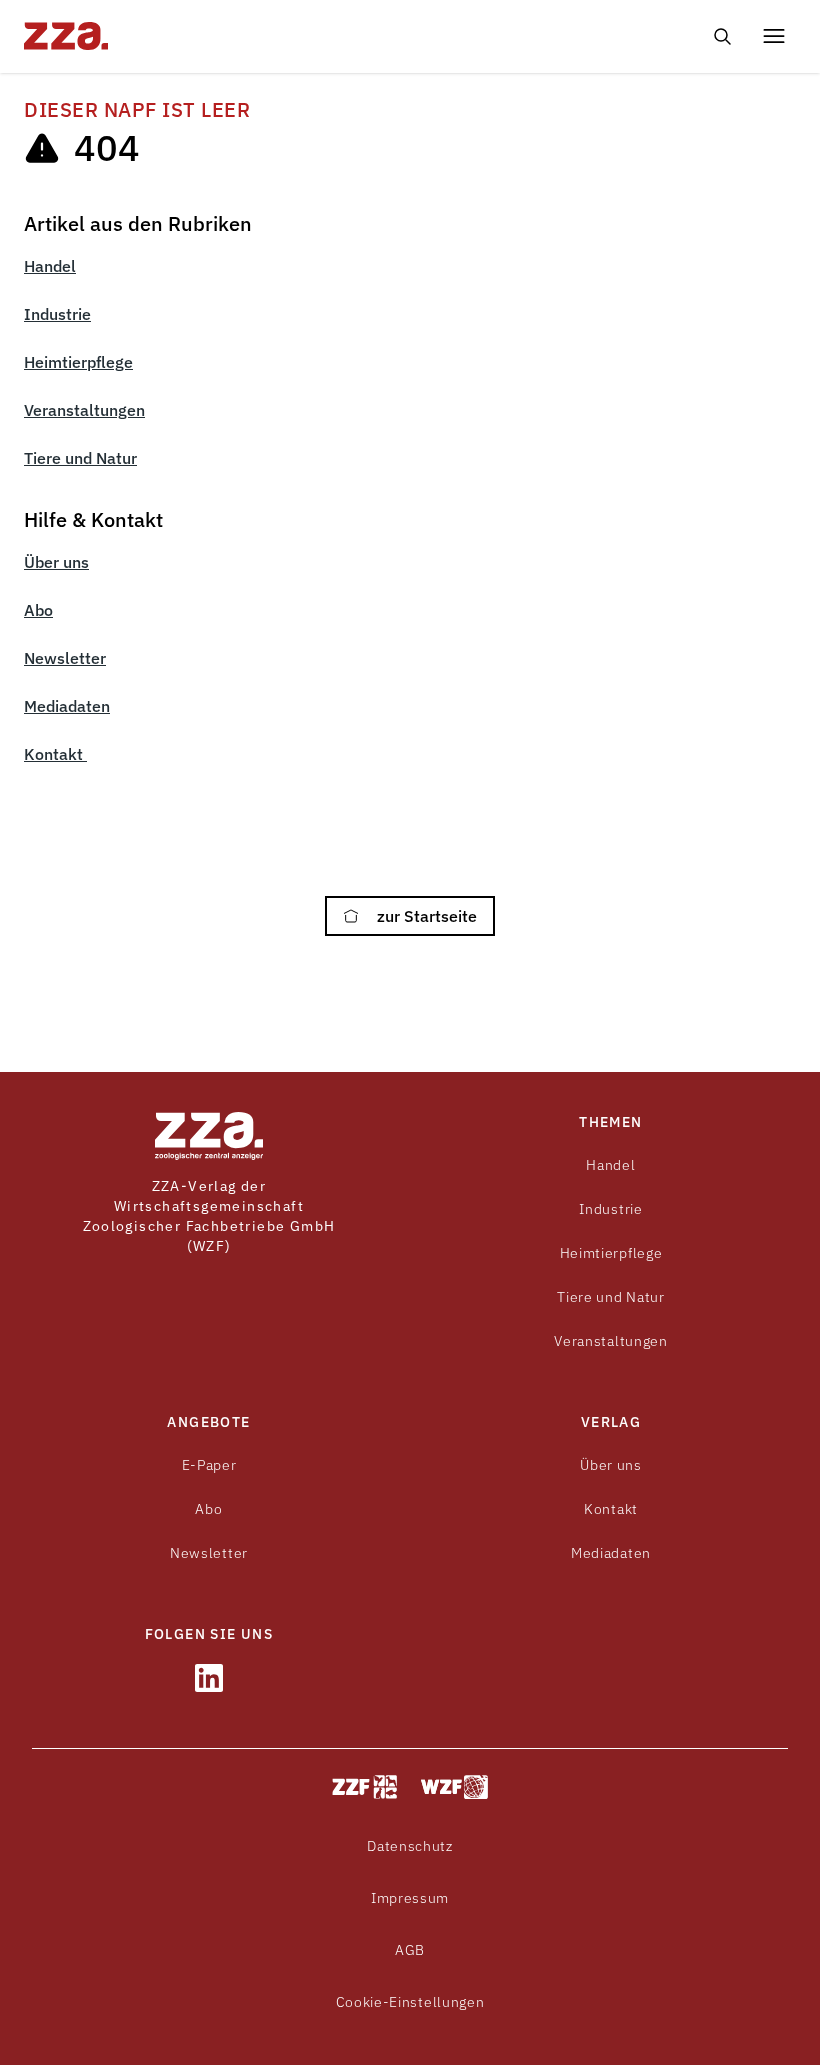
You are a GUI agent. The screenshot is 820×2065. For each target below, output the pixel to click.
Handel (50, 266)
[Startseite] (211, 36)
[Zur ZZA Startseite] (209, 1136)
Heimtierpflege (78, 362)
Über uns (56, 562)
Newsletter (65, 658)
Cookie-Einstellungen (410, 2002)
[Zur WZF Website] (454, 1787)
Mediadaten (67, 706)
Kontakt (55, 754)
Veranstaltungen (84, 410)
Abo (38, 610)
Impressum (410, 1898)
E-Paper (209, 1465)
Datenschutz (410, 1846)
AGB (410, 1950)
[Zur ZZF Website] (365, 1787)
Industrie (57, 314)
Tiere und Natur (80, 458)
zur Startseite (425, 916)
